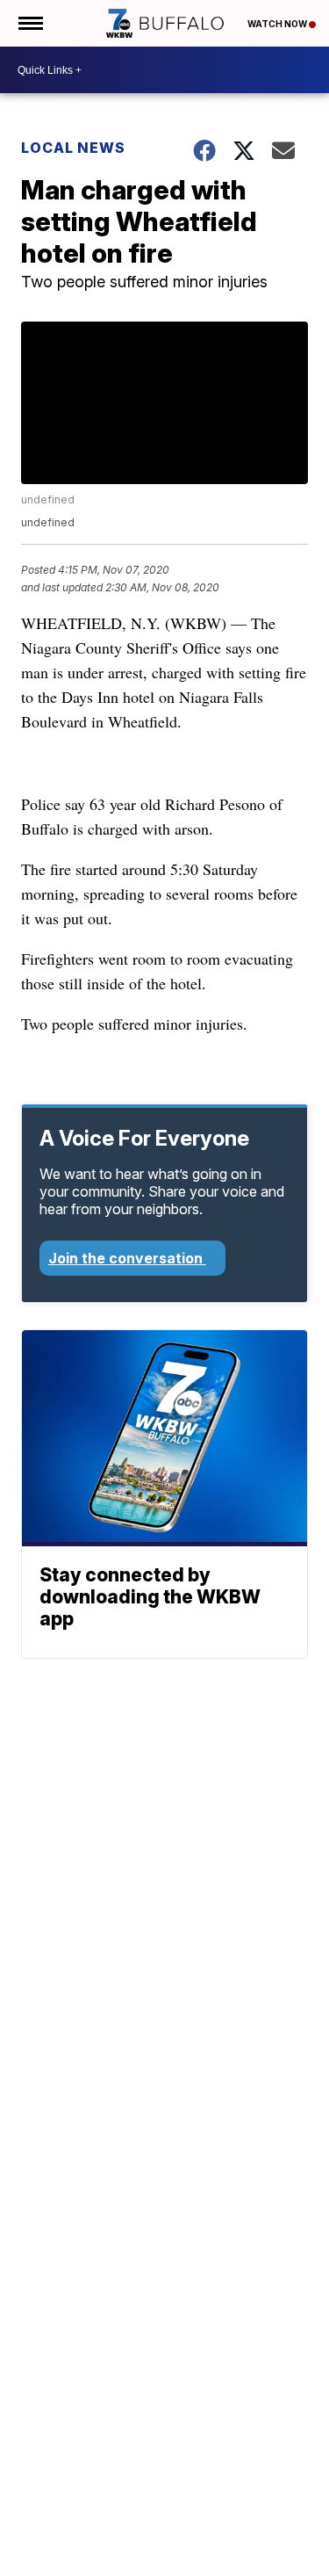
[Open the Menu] (29, 23)
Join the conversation (127, 1258)
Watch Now (278, 24)
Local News (73, 148)
